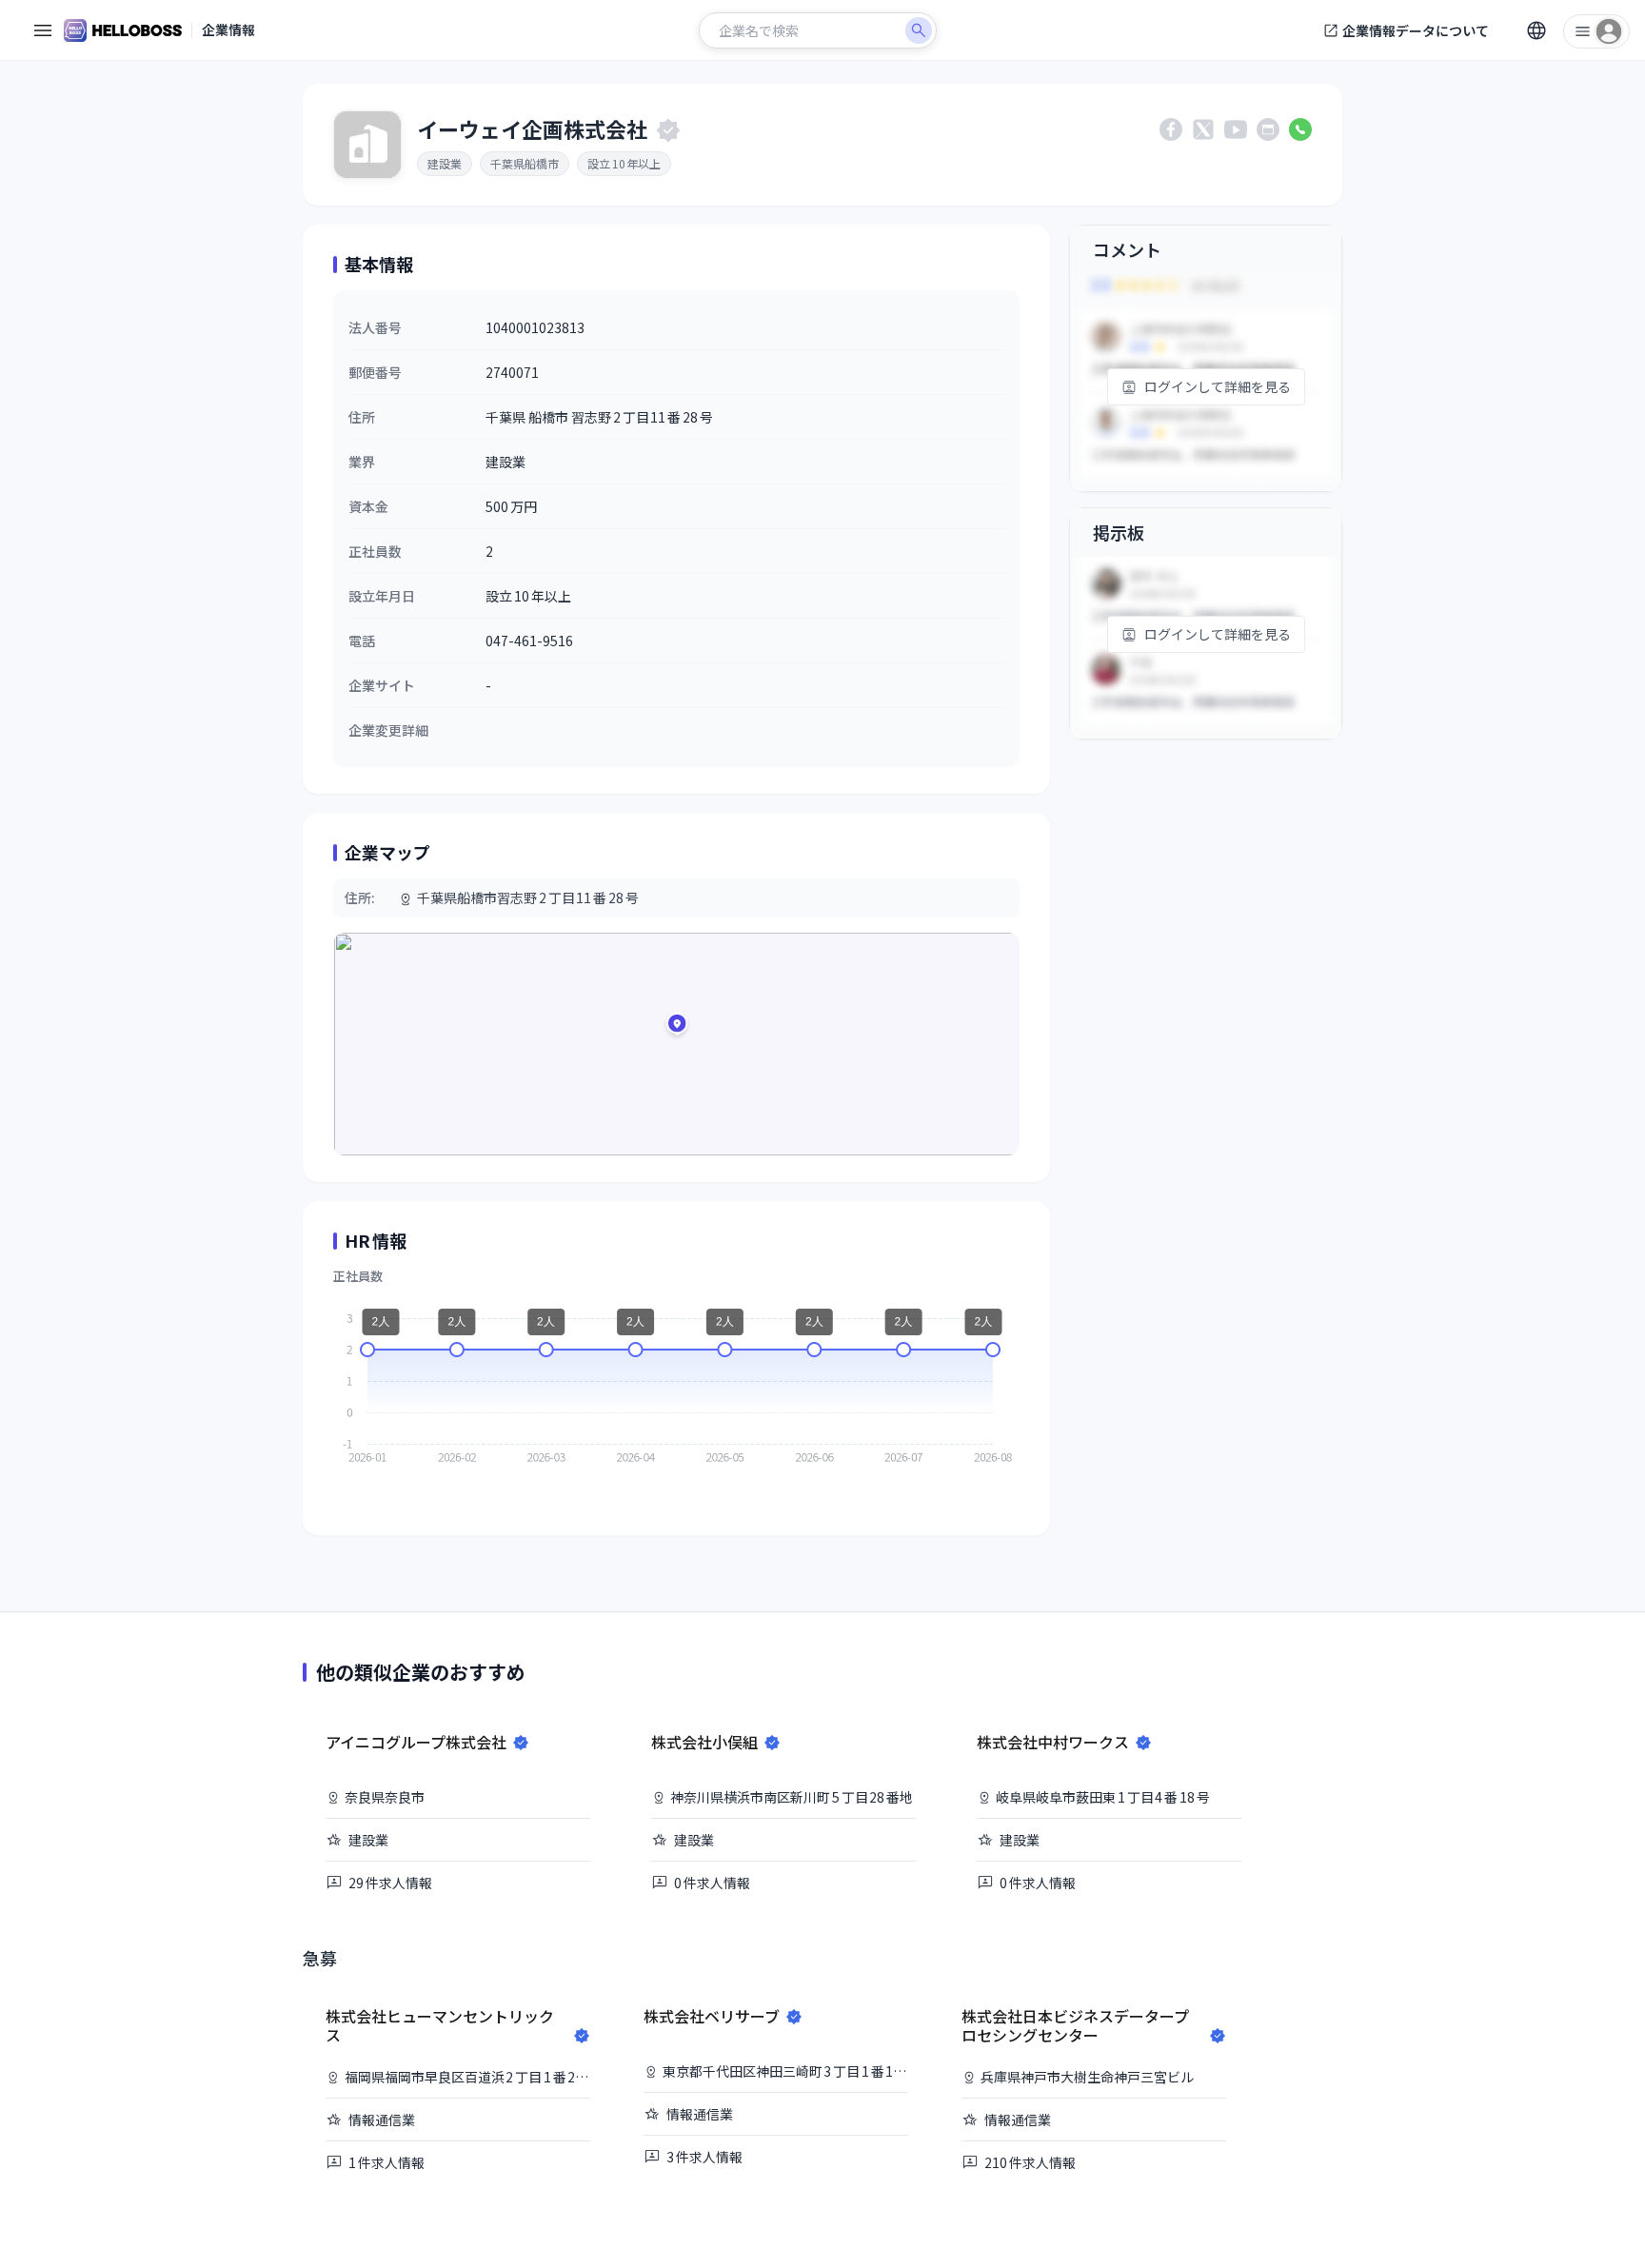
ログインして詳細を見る (1218, 386)
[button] (677, 1027)
